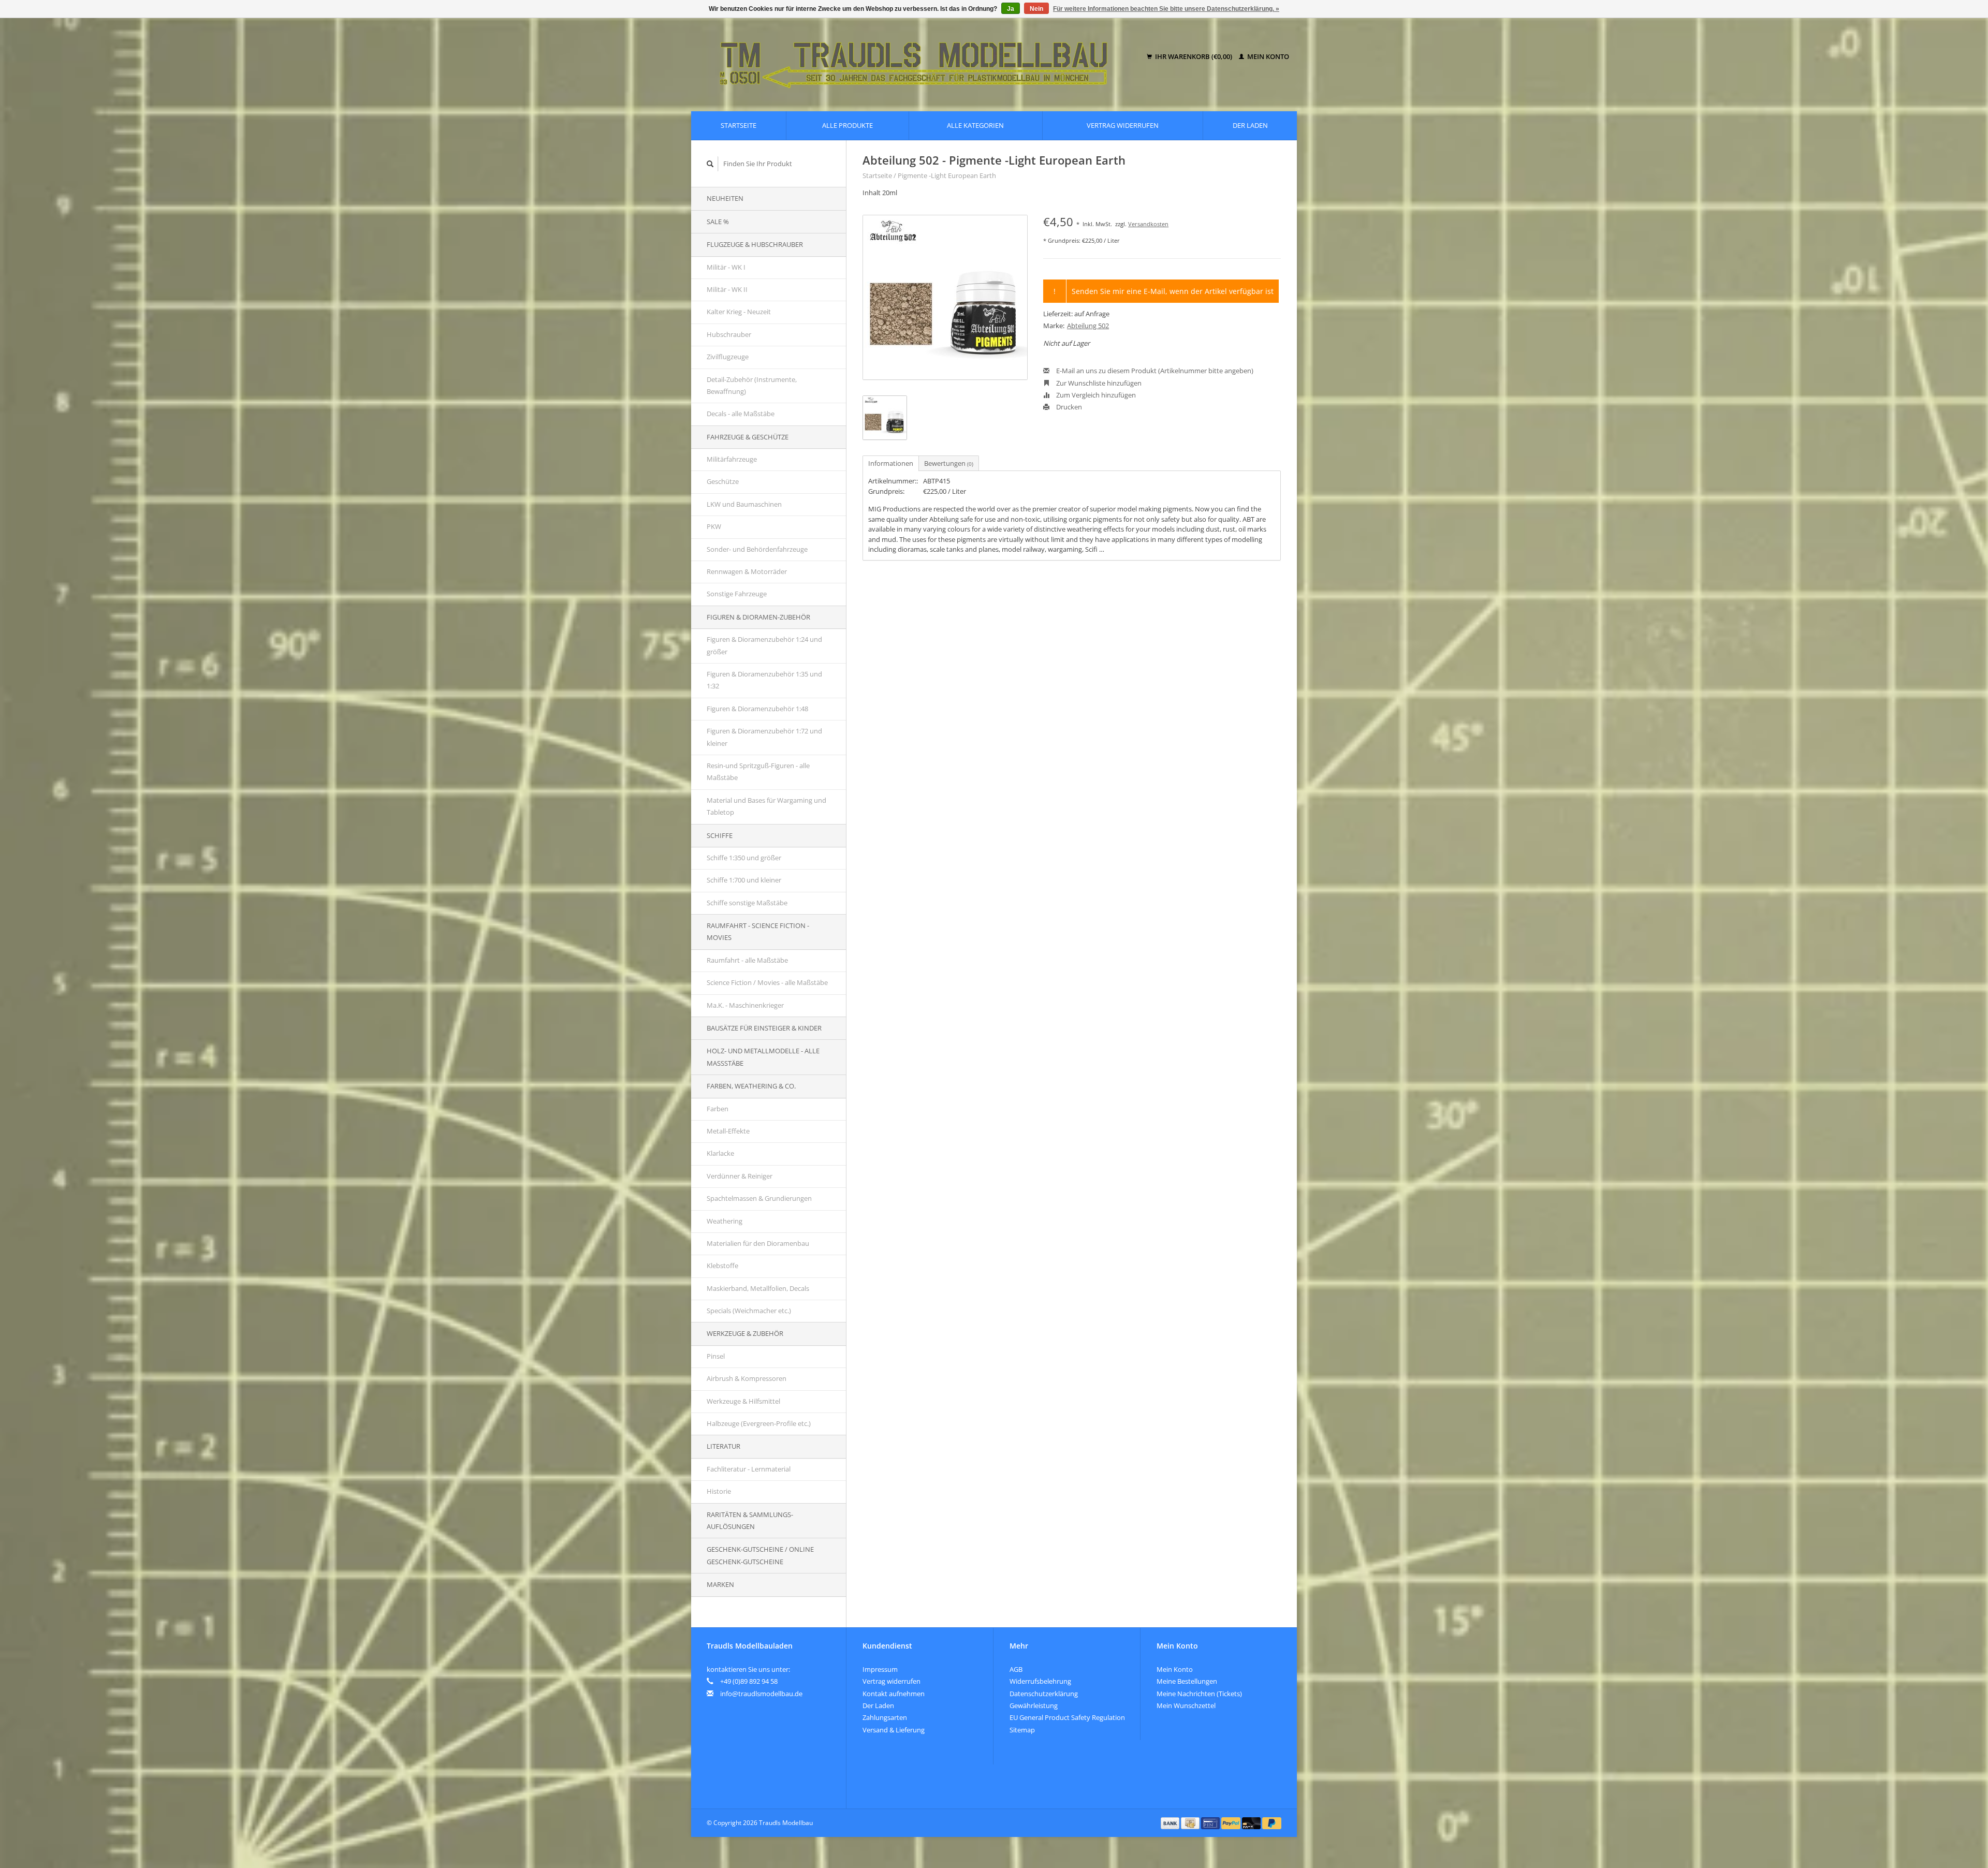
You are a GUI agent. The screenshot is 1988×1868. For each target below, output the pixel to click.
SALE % (718, 222)
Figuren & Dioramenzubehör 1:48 (757, 709)
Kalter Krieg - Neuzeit (739, 312)
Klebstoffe (722, 1266)
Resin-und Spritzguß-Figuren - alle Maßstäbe (758, 771)
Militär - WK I (726, 267)
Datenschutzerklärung (1044, 1694)
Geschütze (723, 481)
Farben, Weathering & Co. (751, 1086)
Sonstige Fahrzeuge (737, 594)
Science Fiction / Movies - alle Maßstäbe (767, 982)
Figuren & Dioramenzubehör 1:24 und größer (764, 645)
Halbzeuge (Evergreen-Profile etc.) (759, 1423)
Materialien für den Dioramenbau (758, 1243)
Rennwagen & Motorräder (747, 571)
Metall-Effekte (728, 1131)
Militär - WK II (727, 289)
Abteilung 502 (1088, 326)
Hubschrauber (729, 334)
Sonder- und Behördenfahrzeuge (757, 549)
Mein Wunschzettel (1186, 1705)
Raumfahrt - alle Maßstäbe (747, 960)
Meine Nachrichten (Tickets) (1199, 1694)
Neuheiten (725, 198)
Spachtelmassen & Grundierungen (759, 1198)
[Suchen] (710, 164)
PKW (714, 526)
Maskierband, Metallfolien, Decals (758, 1288)
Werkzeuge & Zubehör (745, 1333)
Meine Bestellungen (1187, 1681)
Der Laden (1250, 125)
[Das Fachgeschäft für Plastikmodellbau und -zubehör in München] (921, 57)
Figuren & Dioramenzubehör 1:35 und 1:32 (764, 680)
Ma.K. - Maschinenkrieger (745, 1005)
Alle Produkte (847, 125)
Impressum (880, 1669)
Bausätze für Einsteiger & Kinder (764, 1028)
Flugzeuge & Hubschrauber (755, 244)
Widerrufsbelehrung (1040, 1681)
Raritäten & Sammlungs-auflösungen (750, 1520)
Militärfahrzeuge (732, 459)
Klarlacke (720, 1153)
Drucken (1068, 407)
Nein (1036, 9)
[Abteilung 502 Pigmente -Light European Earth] (945, 297)
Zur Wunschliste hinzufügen (1098, 383)
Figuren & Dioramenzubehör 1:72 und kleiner (764, 737)
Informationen (891, 463)
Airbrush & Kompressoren (747, 1378)
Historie (719, 1491)
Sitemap (1022, 1730)
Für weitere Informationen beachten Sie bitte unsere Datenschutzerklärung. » (1166, 9)
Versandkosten (1148, 224)
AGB (1016, 1669)
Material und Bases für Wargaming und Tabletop (766, 806)
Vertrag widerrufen (1123, 125)
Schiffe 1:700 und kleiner (744, 880)
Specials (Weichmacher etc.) (749, 1311)
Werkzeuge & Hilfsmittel (743, 1401)
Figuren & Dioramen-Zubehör (758, 617)
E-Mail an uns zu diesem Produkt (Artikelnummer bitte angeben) (1154, 371)
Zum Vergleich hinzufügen (1095, 395)
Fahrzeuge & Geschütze (748, 437)
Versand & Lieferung (894, 1730)
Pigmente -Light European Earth (947, 175)
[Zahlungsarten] (1171, 1822)
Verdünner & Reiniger (740, 1176)
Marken (720, 1584)
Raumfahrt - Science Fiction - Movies (758, 931)
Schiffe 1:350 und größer (744, 858)
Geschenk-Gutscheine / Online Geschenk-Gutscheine (760, 1555)
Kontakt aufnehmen (894, 1694)
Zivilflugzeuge (728, 357)
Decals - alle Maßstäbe (741, 414)
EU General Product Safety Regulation (1067, 1717)
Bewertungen (949, 463)
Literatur (723, 1446)
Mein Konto (1267, 56)
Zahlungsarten (885, 1717)
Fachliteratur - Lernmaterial (749, 1469)
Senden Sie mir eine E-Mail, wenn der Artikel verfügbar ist (1173, 291)
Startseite (739, 125)
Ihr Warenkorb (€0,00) (1194, 56)
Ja (1011, 9)
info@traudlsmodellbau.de (761, 1694)
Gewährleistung (1034, 1705)
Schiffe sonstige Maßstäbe (747, 903)
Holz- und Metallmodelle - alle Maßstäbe (763, 1057)
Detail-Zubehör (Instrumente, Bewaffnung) (752, 385)
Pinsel (716, 1356)
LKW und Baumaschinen (744, 504)
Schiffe (720, 835)
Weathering (725, 1221)
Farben (718, 1109)
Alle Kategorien (975, 125)
